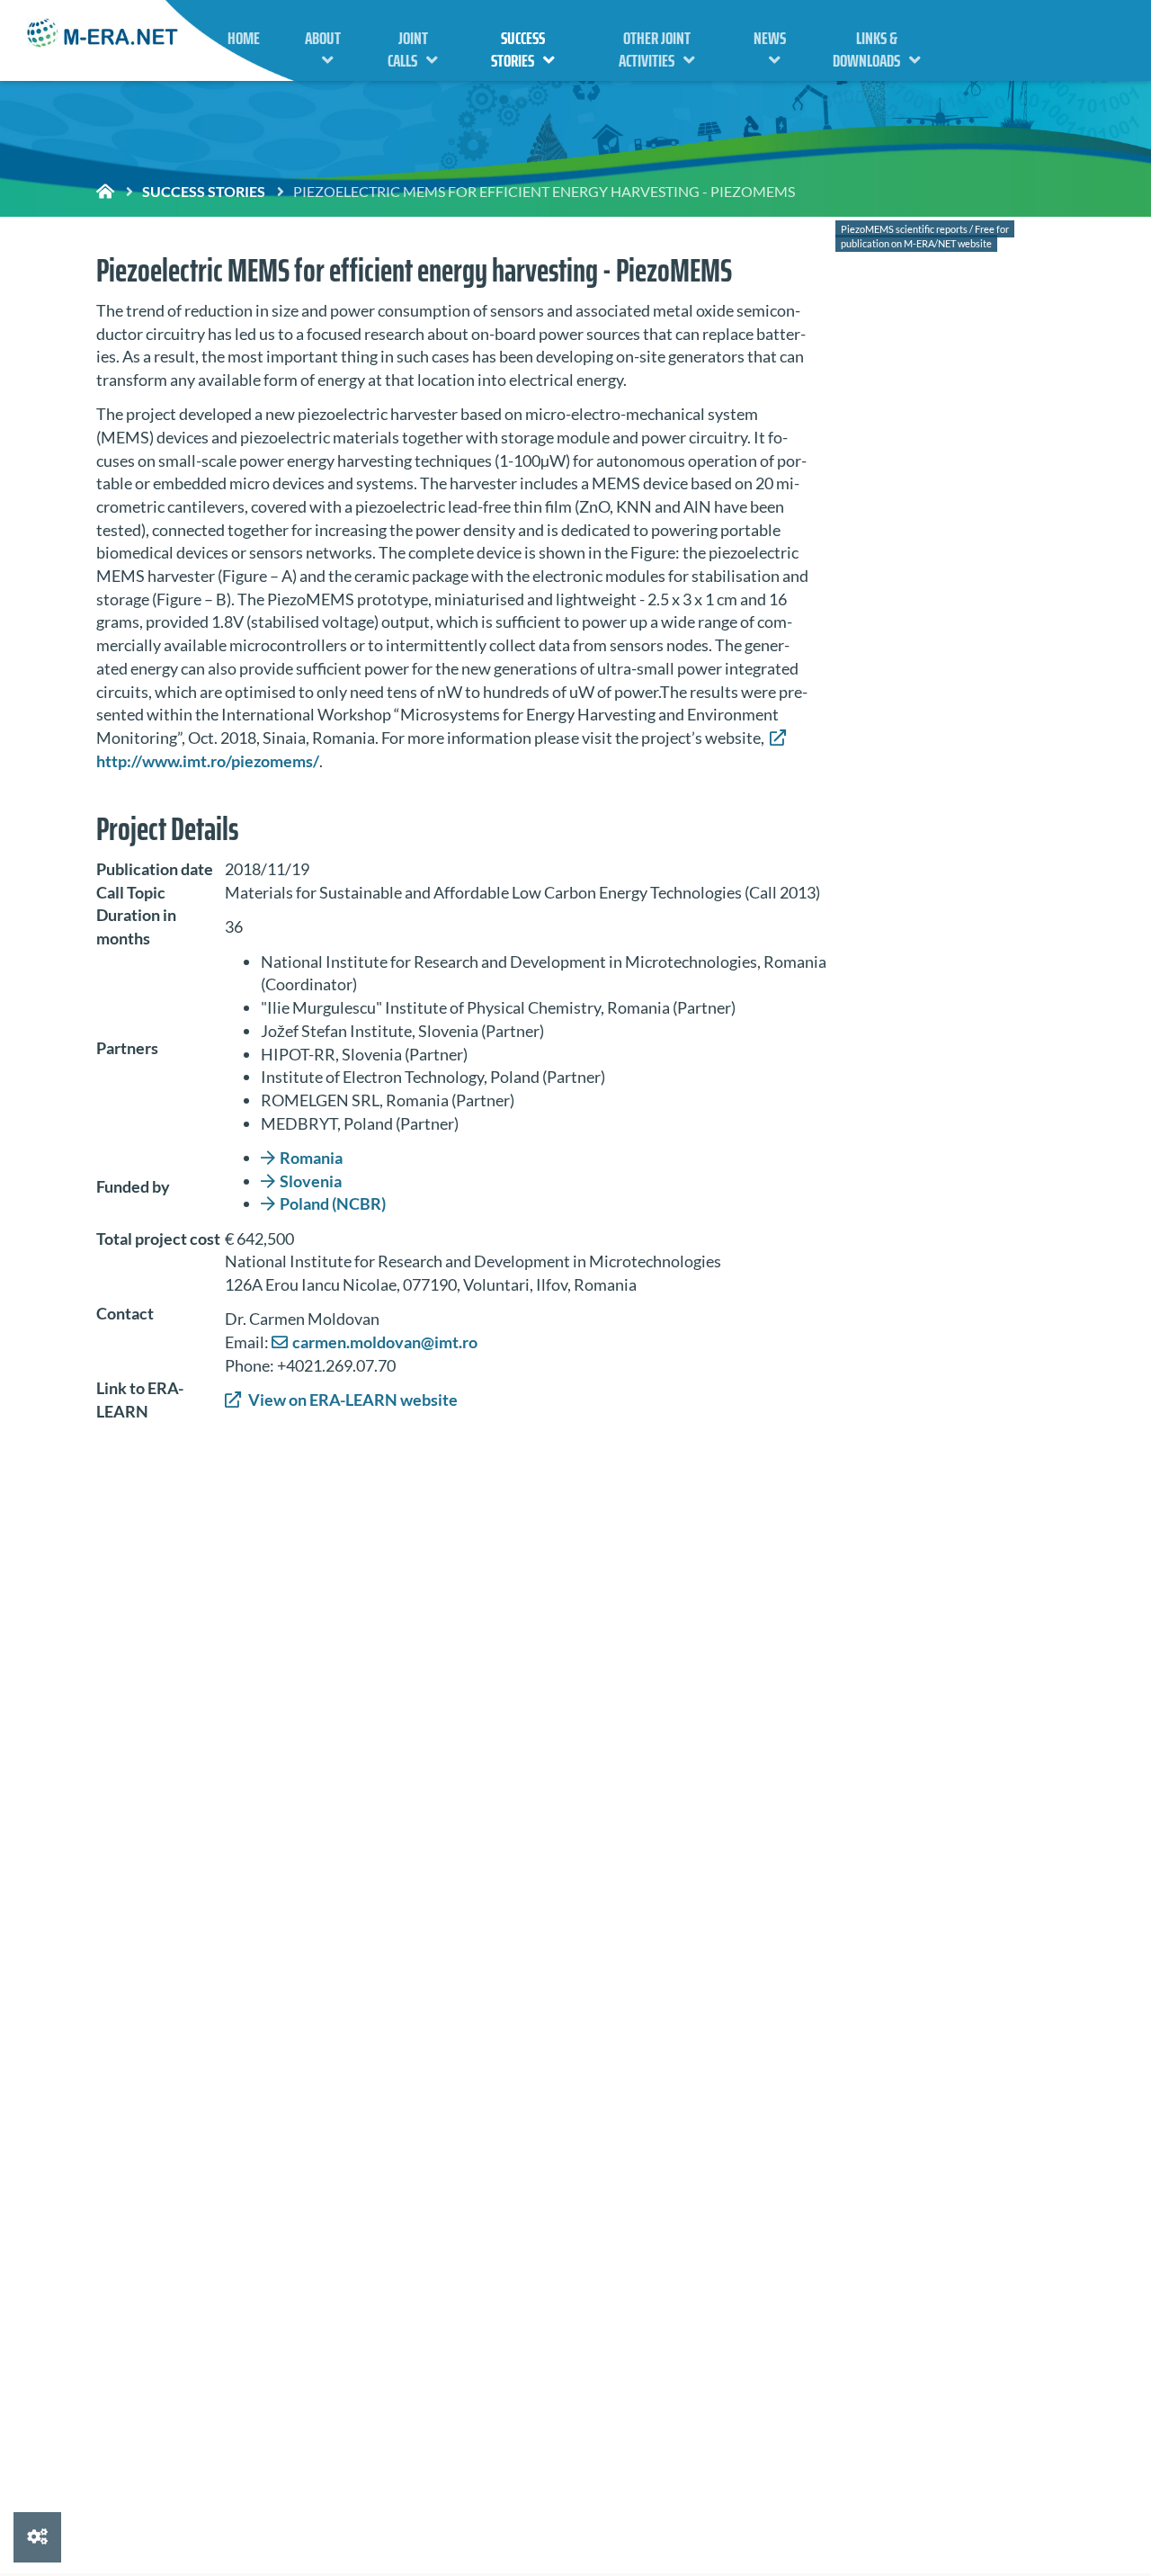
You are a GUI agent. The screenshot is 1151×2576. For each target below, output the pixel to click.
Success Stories (518, 49)
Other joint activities (655, 49)
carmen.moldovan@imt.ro (385, 1342)
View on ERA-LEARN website (352, 1400)
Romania (311, 1158)
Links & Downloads (866, 49)
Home (244, 38)
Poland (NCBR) (333, 1203)
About (323, 38)
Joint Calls (408, 49)
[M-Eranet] (103, 35)
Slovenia (311, 1181)
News (770, 38)
